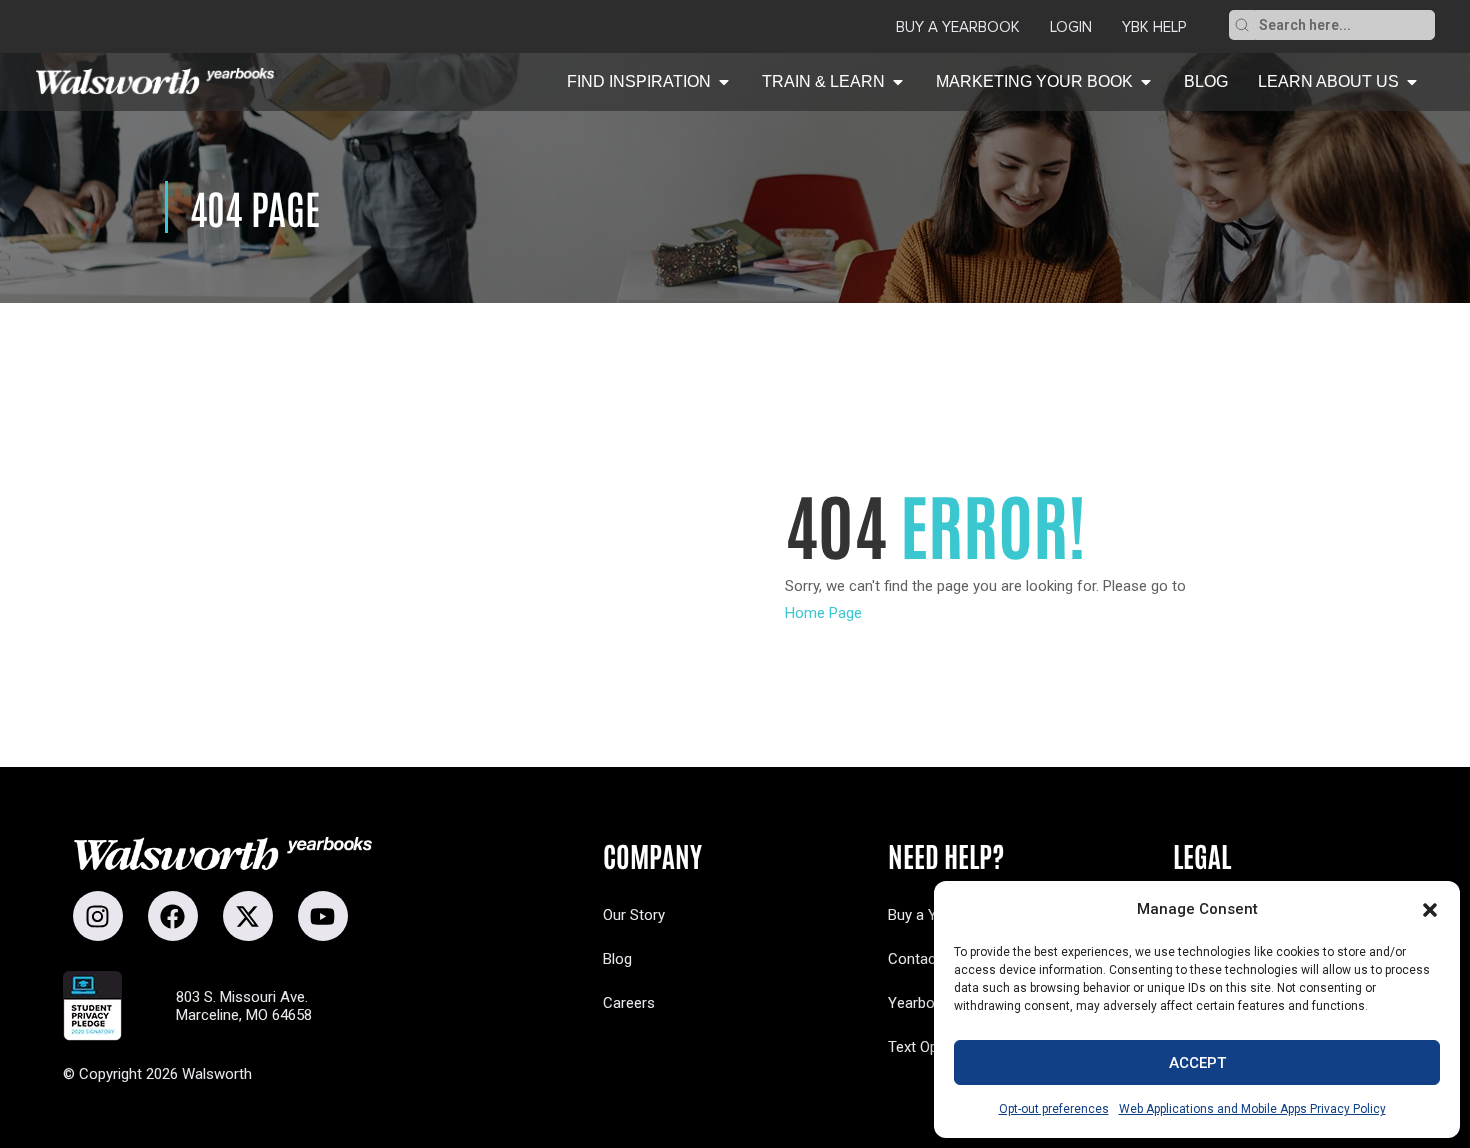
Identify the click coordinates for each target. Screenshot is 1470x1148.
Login (1071, 27)
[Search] (1242, 25)
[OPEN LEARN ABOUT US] (1412, 82)
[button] (1430, 910)
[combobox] (1345, 25)
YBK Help (1154, 27)
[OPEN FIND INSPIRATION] (724, 82)
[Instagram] (98, 916)
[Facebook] (173, 916)
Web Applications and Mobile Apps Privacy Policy (1252, 1109)
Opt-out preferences (1054, 1109)
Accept (1197, 1063)
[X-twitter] (248, 916)
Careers (629, 1003)
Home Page (823, 613)
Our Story (634, 915)
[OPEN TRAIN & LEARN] (898, 82)
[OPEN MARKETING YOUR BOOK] (1146, 82)
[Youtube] (323, 916)
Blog (617, 959)
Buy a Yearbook (958, 27)
